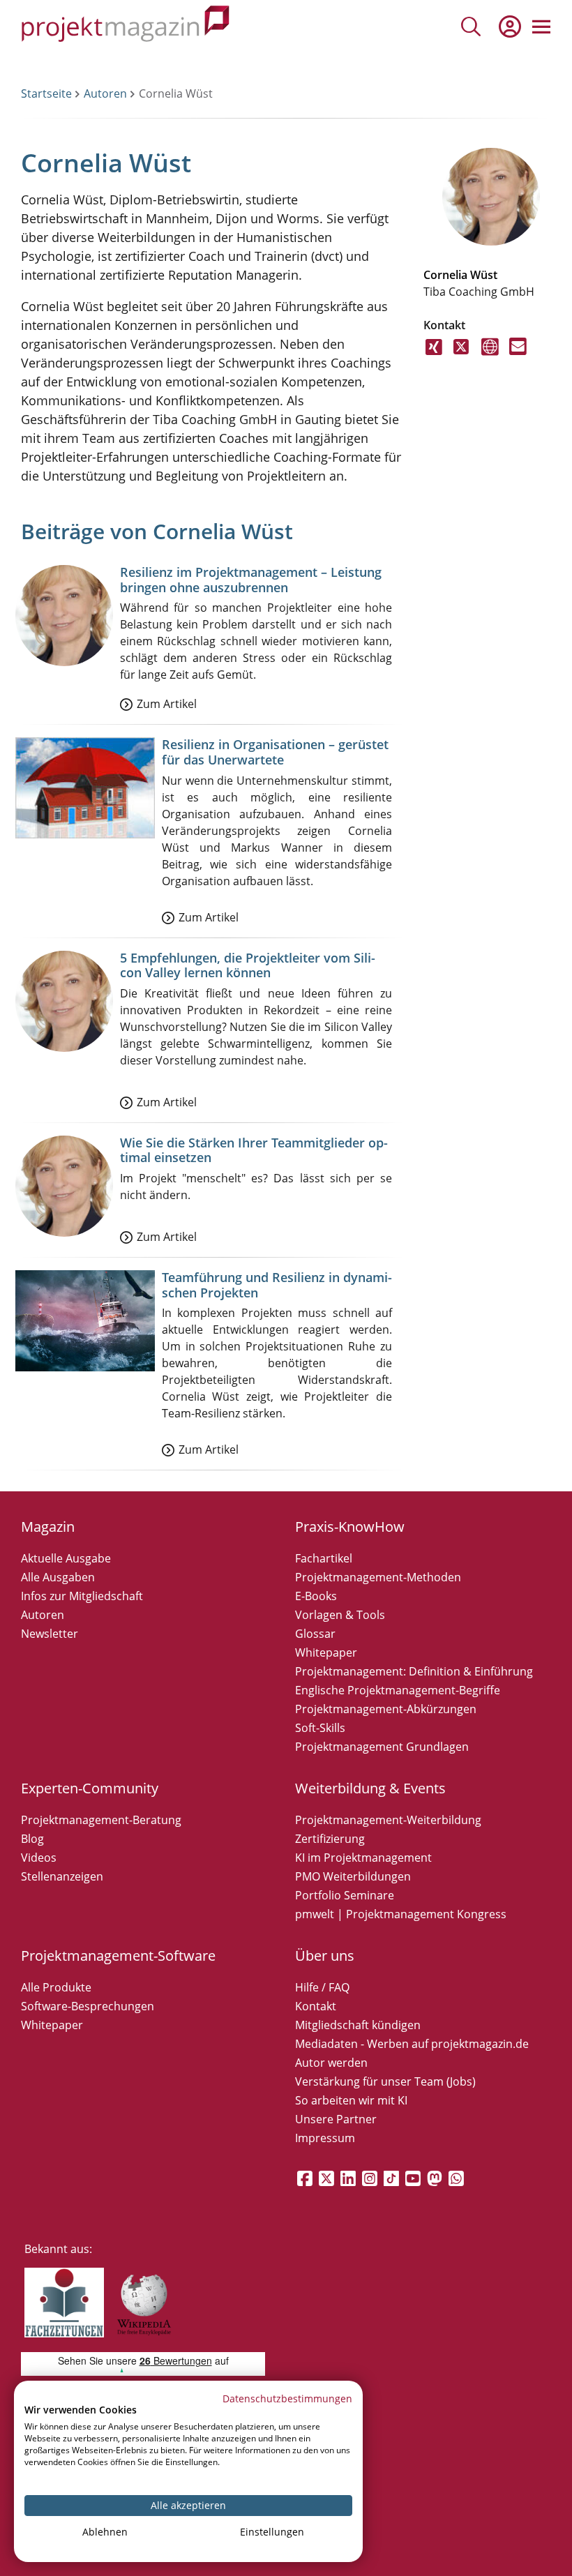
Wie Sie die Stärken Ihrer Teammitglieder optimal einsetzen (254, 1150)
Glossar (315, 1634)
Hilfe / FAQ (322, 1987)
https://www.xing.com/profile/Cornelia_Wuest (434, 355)
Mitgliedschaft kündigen (358, 2025)
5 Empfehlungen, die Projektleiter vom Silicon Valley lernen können (248, 965)
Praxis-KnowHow (350, 1527)
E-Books (316, 1596)
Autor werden (331, 2063)
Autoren (105, 93)
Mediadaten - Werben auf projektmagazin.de (412, 2044)
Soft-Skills (320, 1728)
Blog (32, 1839)
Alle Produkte (56, 1987)
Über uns (325, 1956)
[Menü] (541, 27)
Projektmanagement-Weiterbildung (388, 1820)
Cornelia (445, 275)
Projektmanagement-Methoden (378, 1577)
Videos (39, 1858)
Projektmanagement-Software (118, 1956)
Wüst (484, 275)
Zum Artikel (167, 704)
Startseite (46, 93)
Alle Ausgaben (58, 1577)
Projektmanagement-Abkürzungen (386, 1709)
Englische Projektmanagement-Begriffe (398, 1690)
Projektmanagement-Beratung (101, 1820)
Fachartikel (324, 1558)
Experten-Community (90, 1788)
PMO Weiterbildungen (353, 1876)
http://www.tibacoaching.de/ (490, 355)
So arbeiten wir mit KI (351, 2100)
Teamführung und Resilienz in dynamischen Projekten (277, 1285)
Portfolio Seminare (345, 1895)
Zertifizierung (330, 1839)
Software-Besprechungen (88, 2006)
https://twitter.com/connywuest (462, 355)
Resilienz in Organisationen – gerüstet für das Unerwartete (275, 752)
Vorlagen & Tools (340, 1615)
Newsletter (50, 1634)
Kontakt (316, 2006)
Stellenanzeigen (62, 1876)
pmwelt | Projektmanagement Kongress (401, 1914)
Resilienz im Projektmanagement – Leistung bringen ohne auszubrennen (251, 580)
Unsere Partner (336, 2119)
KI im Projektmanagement (363, 1858)
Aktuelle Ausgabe (66, 1558)
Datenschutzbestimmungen (287, 2398)
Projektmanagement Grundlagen (382, 1747)
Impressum (325, 2138)
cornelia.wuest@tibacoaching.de (518, 355)
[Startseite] (126, 26)
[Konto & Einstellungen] (509, 27)
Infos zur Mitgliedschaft (82, 1596)
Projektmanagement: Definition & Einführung (414, 1671)
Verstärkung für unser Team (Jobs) (385, 2081)
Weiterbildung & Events (370, 1788)
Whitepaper (326, 1652)
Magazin (48, 1527)
